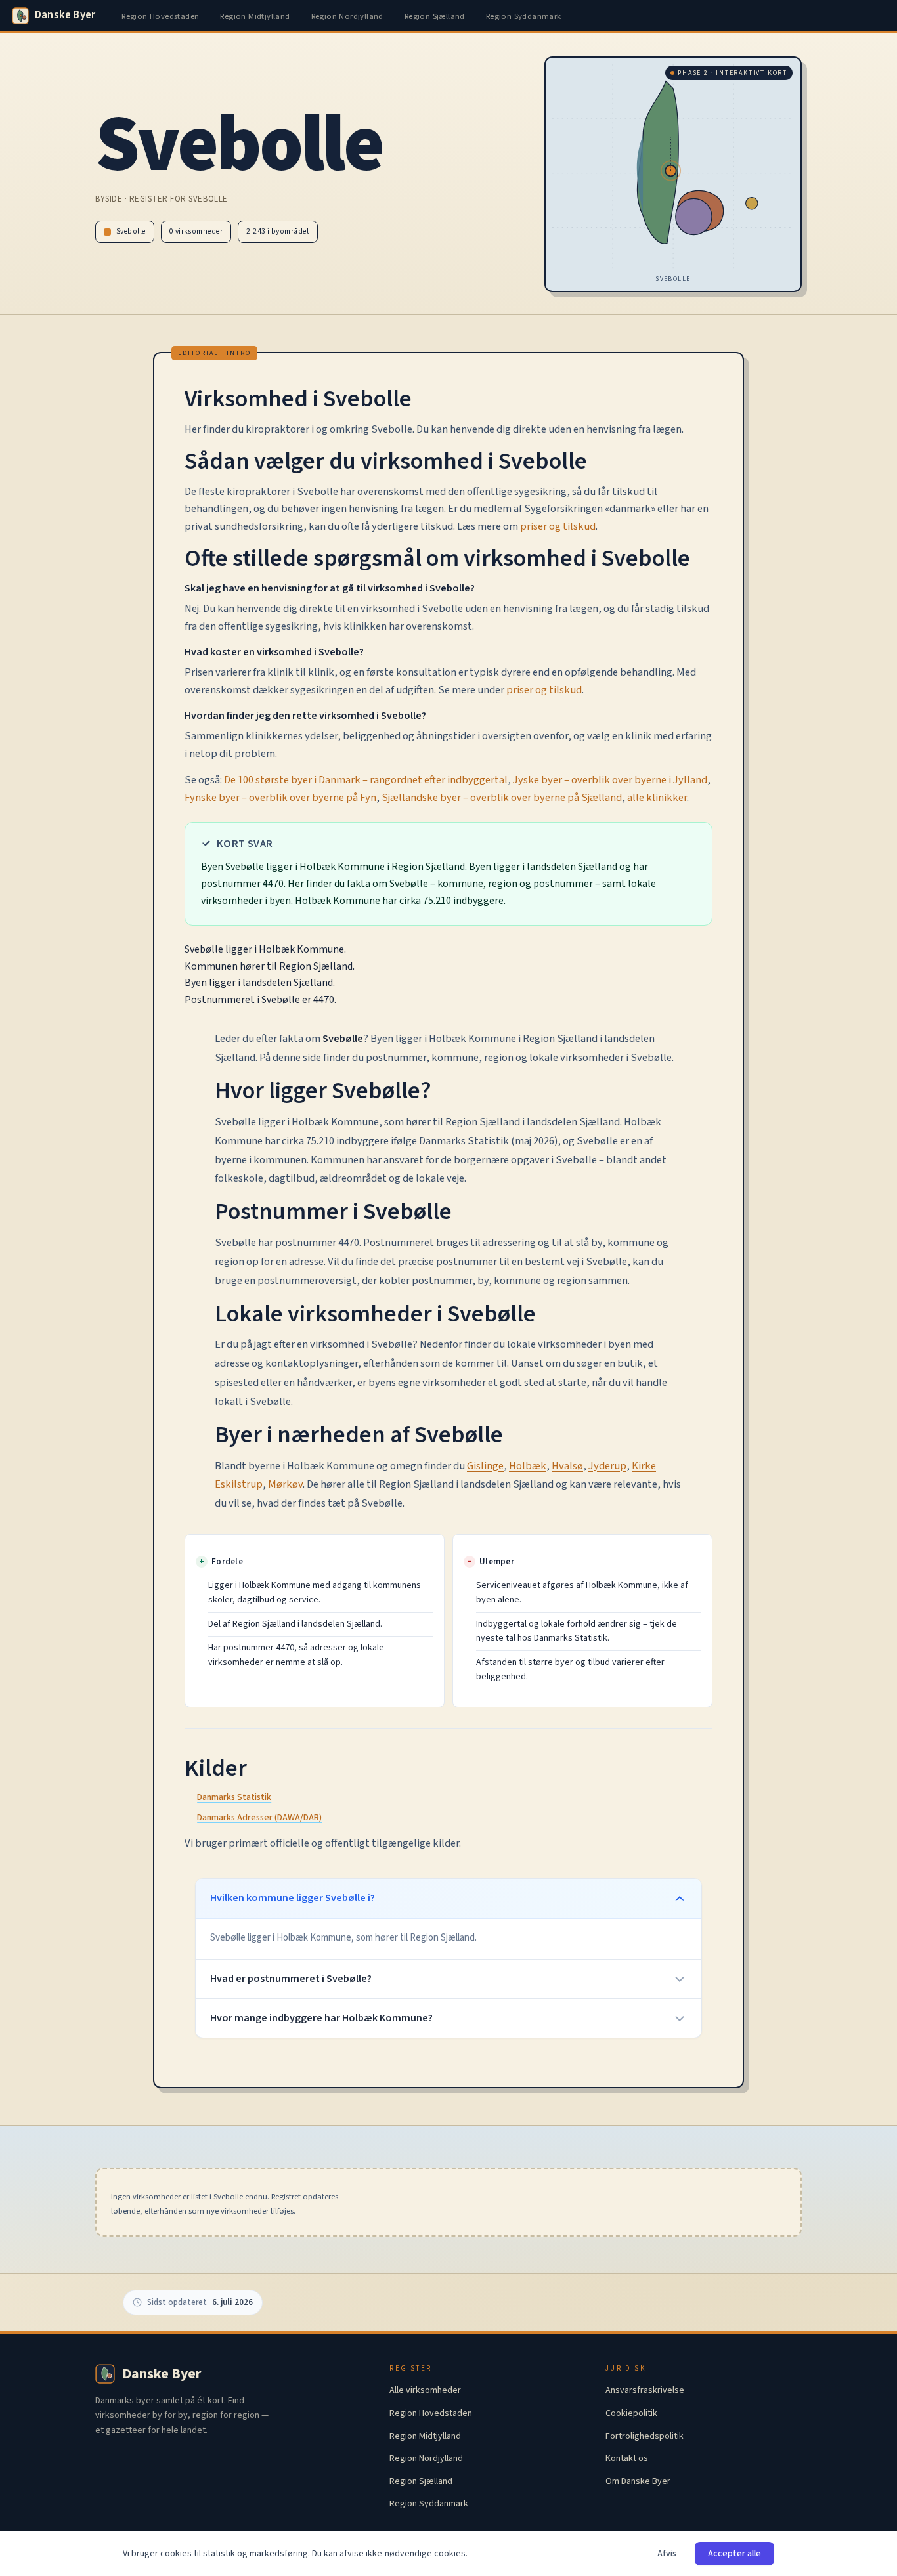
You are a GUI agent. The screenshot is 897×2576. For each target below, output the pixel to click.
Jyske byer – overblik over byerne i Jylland (610, 780)
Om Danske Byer (638, 2481)
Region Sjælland (435, 16)
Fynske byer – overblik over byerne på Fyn (280, 798)
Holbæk (528, 1466)
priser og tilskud (558, 526)
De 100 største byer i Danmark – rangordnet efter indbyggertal (366, 780)
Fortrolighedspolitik (645, 2436)
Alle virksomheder (425, 2390)
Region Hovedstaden (160, 16)
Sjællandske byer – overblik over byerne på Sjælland (502, 798)
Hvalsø (567, 1466)
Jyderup (607, 1466)
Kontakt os (627, 2458)
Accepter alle (734, 2554)
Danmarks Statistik (234, 1797)
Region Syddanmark (524, 16)
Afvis (667, 2554)
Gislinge (485, 1466)
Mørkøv (285, 1484)
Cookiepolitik (631, 2413)
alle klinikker (657, 798)
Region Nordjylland (347, 16)
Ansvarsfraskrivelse (645, 2390)
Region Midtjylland (255, 16)
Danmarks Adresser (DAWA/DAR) (259, 1818)
